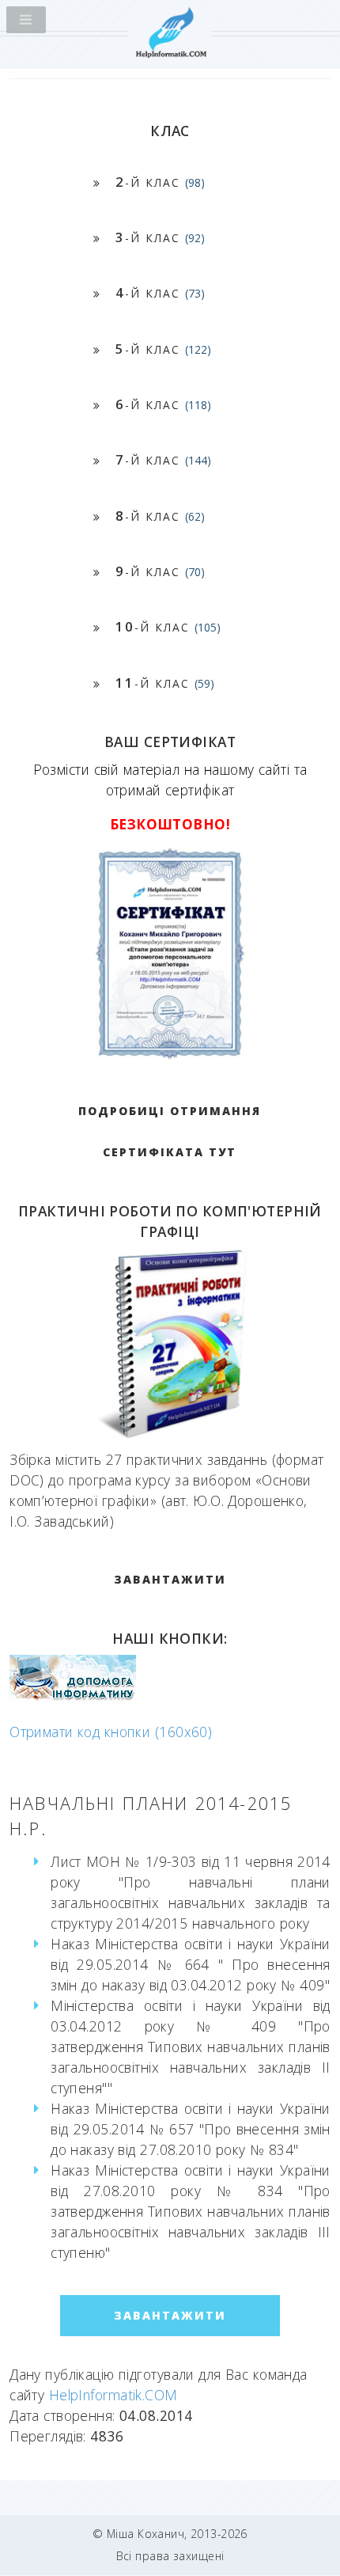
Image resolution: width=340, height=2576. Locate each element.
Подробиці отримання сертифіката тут (170, 1131)
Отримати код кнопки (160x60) (111, 1732)
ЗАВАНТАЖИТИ (170, 1579)
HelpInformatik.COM (113, 2395)
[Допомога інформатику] (73, 1697)
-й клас (160, 182)
